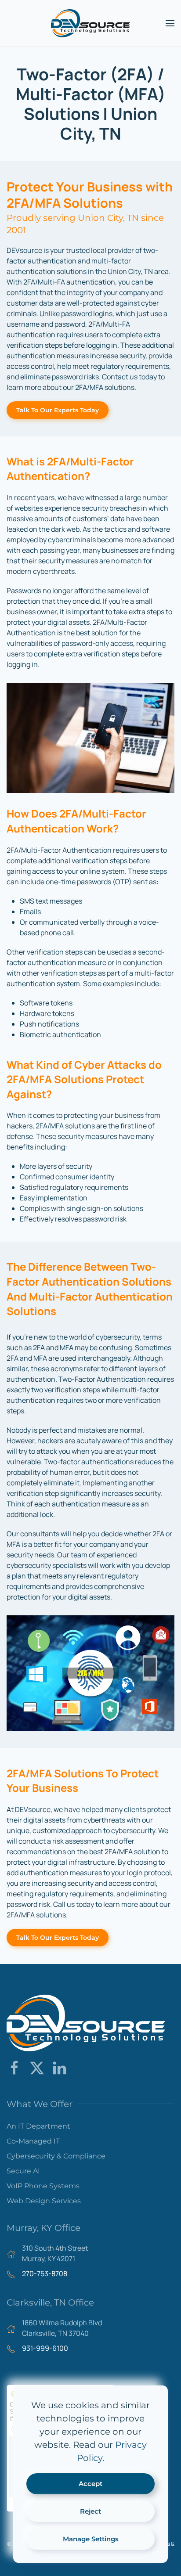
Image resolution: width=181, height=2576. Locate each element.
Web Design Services (44, 2201)
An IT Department (38, 2126)
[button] (170, 23)
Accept (90, 2484)
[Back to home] (90, 23)
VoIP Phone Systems (43, 2186)
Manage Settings (91, 2539)
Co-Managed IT (33, 2141)
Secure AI (23, 2171)
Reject (90, 2511)
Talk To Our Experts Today (58, 410)
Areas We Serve (29, 2367)
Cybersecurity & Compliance (56, 2156)
